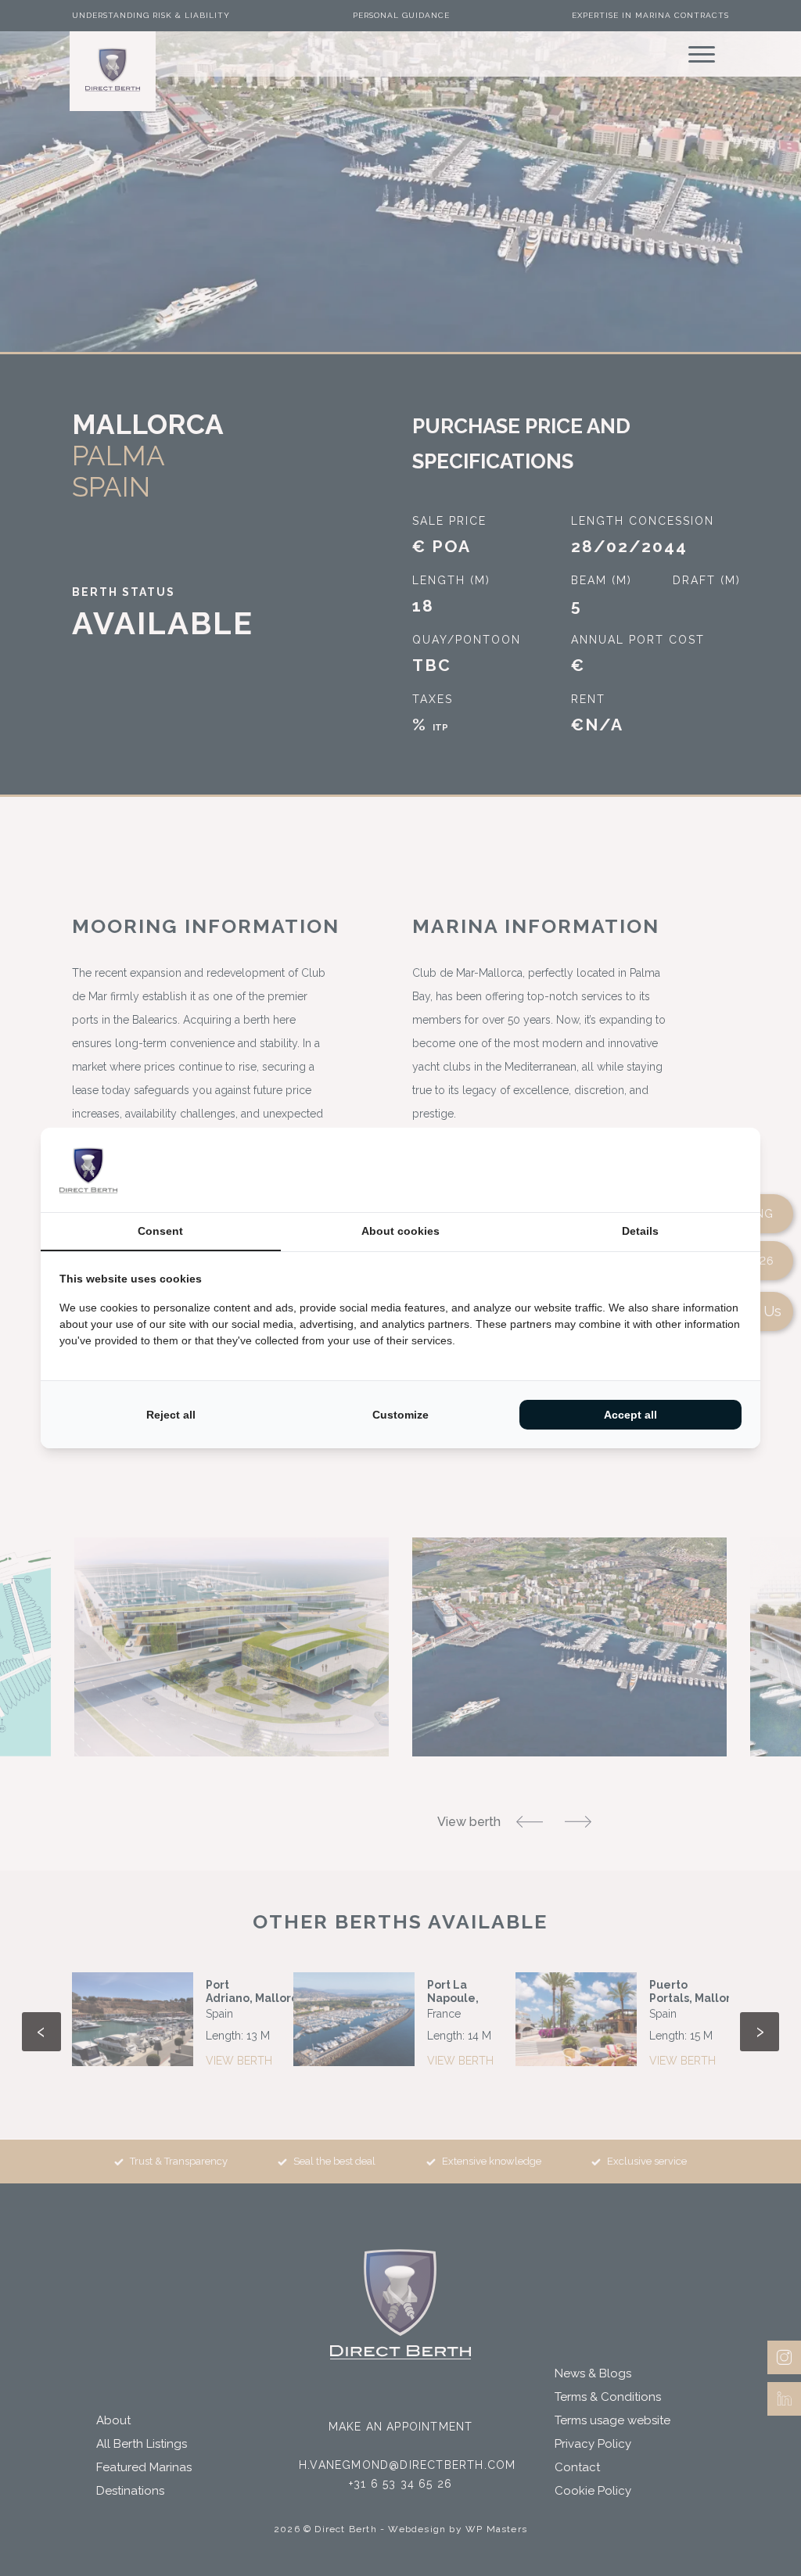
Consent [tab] (160, 1231)
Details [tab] (640, 1231)
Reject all (171, 1415)
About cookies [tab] (400, 1231)
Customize (400, 1415)
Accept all (630, 1415)
